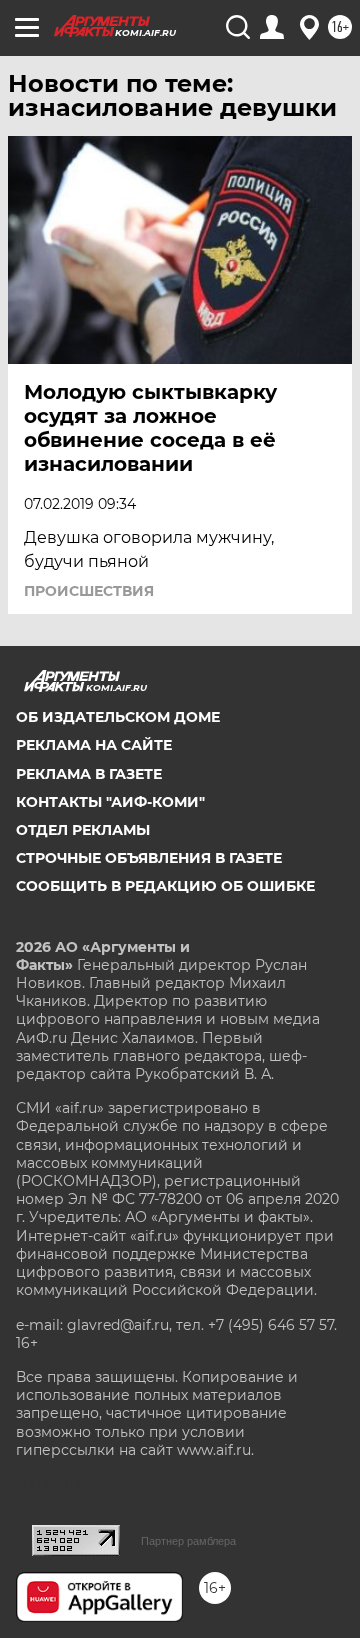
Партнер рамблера (188, 1541)
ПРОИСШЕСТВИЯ (89, 591)
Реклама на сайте (94, 745)
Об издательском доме (118, 717)
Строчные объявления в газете (149, 858)
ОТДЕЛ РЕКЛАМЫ (83, 830)
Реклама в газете (89, 774)
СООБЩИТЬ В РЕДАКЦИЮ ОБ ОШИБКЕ (165, 886)
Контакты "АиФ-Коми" (110, 802)
